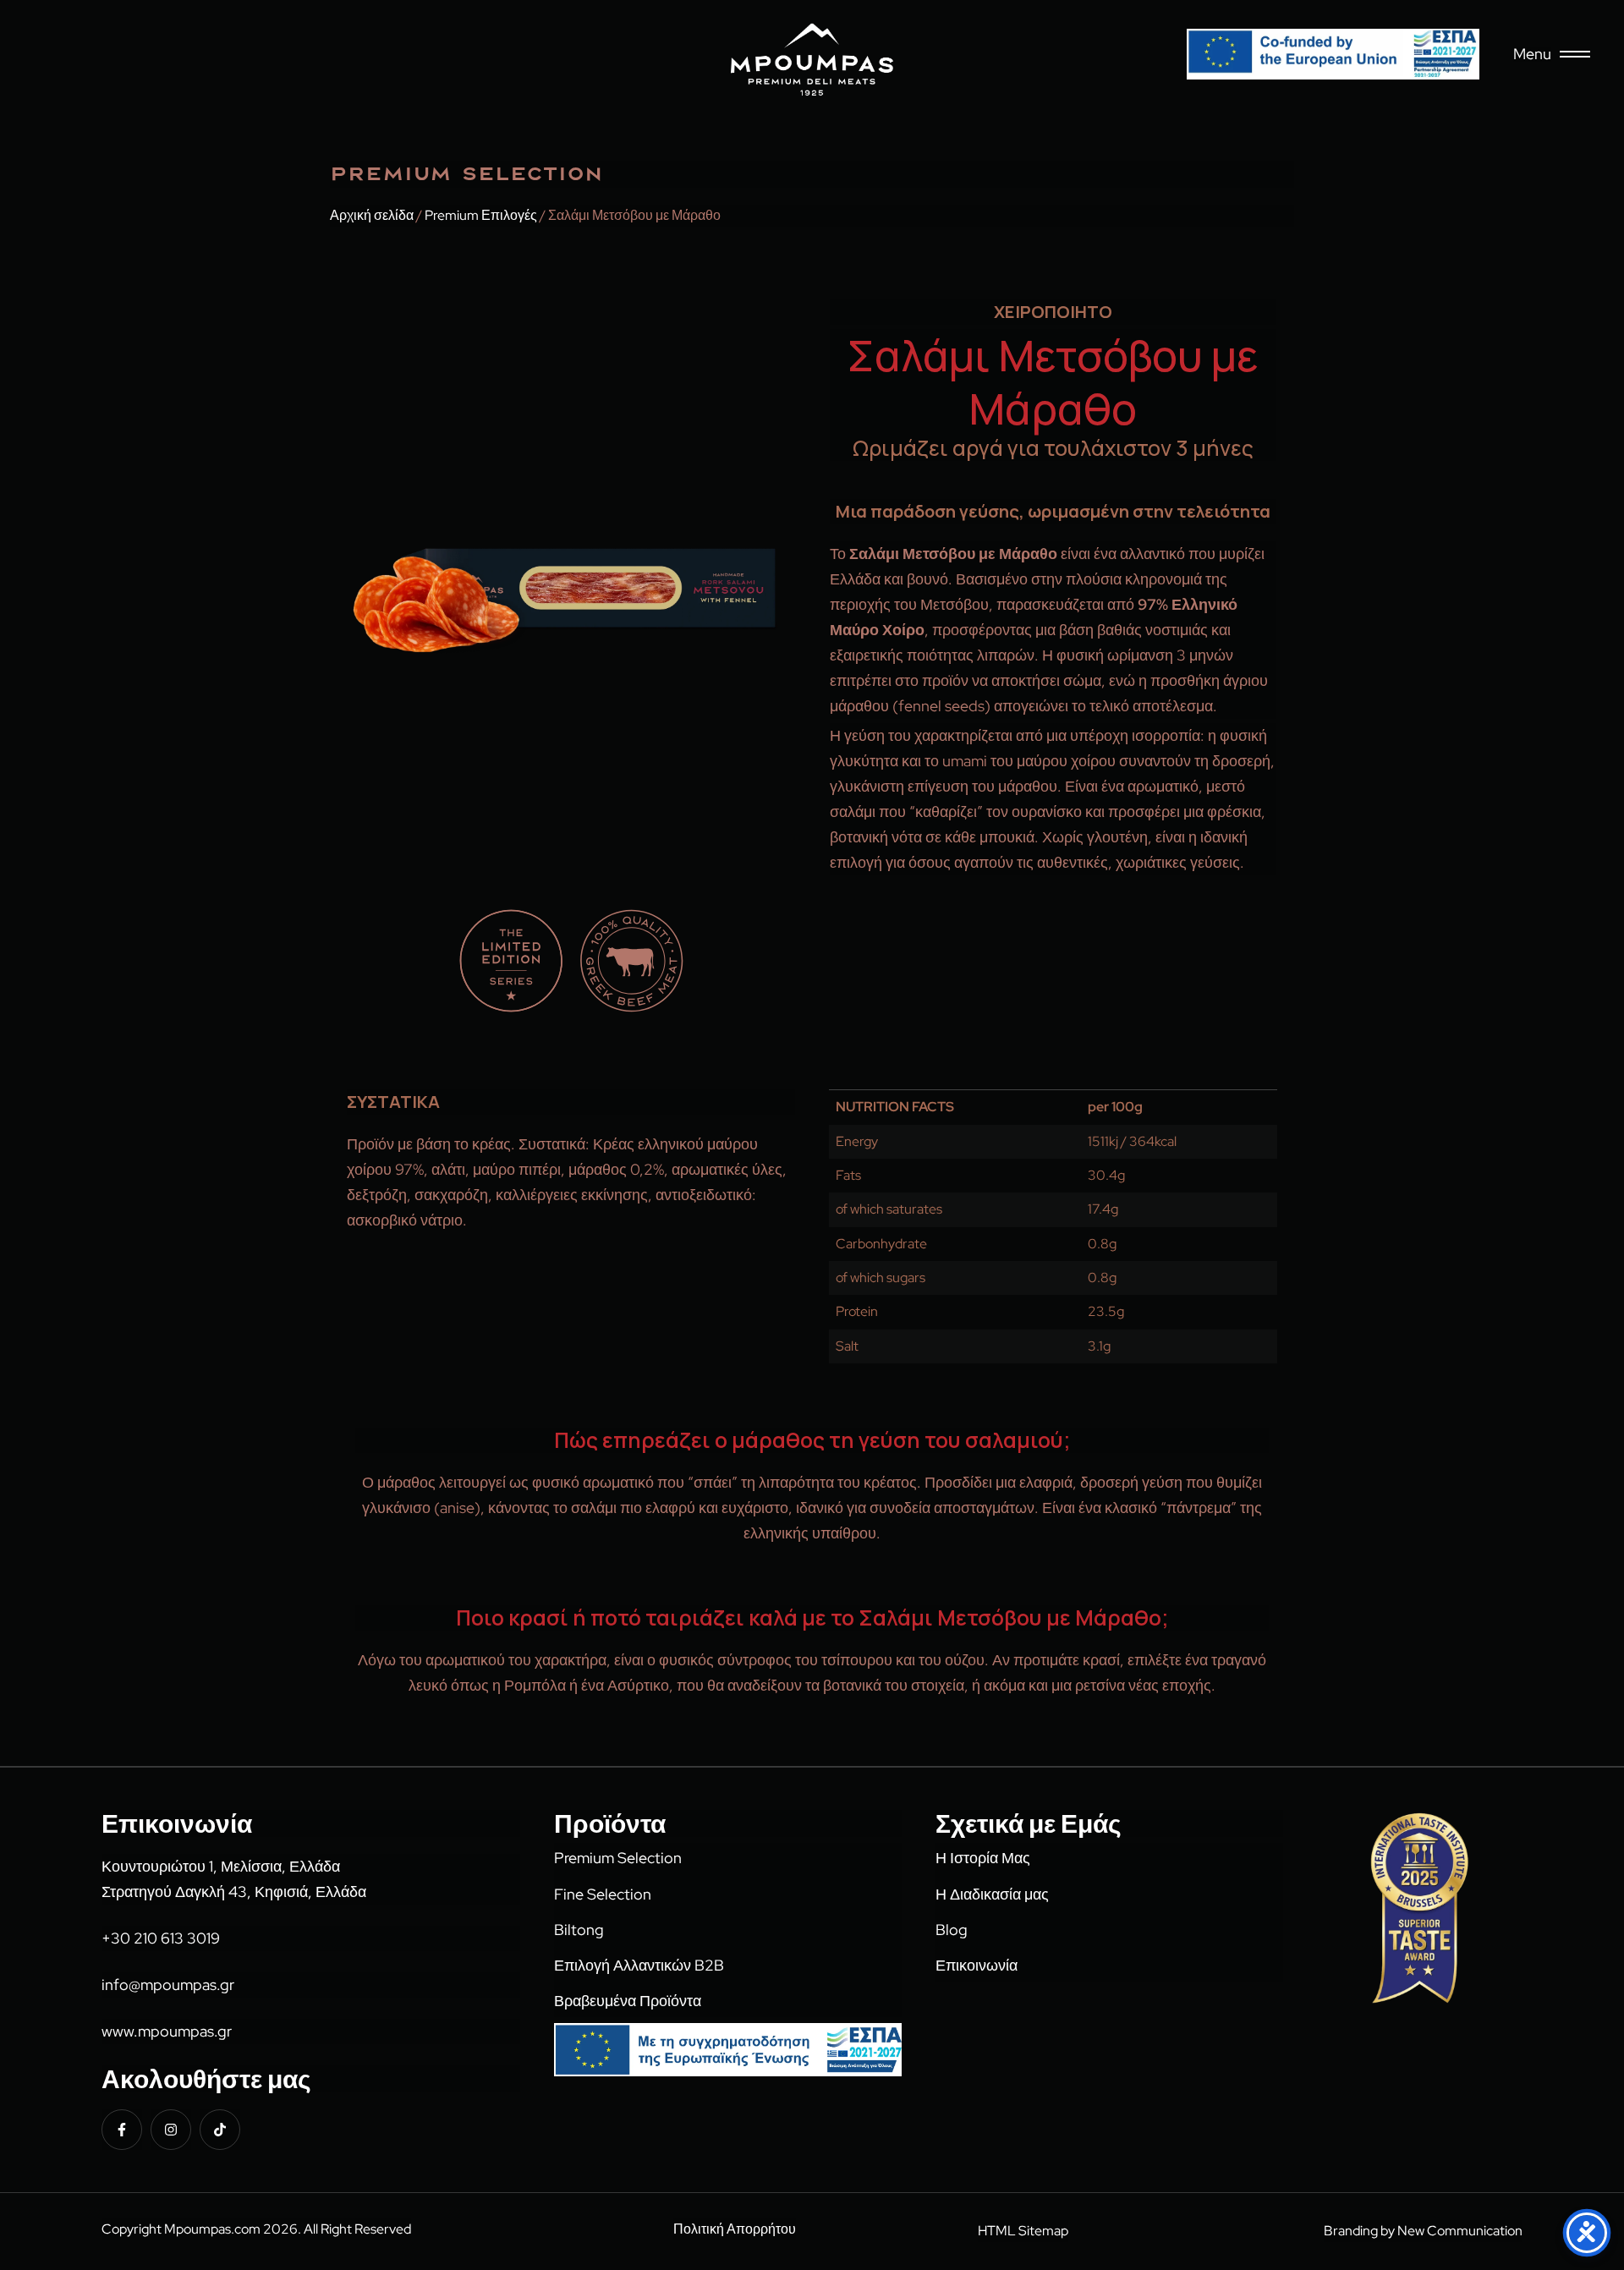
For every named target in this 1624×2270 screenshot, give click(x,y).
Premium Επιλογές (481, 215)
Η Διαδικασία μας (992, 1894)
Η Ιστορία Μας (983, 1858)
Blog (952, 1930)
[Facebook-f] (122, 2130)
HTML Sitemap (1023, 2231)
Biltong (579, 1930)
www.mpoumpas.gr (167, 2031)
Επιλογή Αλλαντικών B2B (639, 1965)
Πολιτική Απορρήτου (735, 2229)
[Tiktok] (220, 2130)
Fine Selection (603, 1894)
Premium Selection (618, 1858)
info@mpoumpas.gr (168, 1985)
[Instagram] (171, 2130)
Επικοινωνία (977, 1965)
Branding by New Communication (1423, 2231)
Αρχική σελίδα (372, 215)
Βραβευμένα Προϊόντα (628, 2001)
